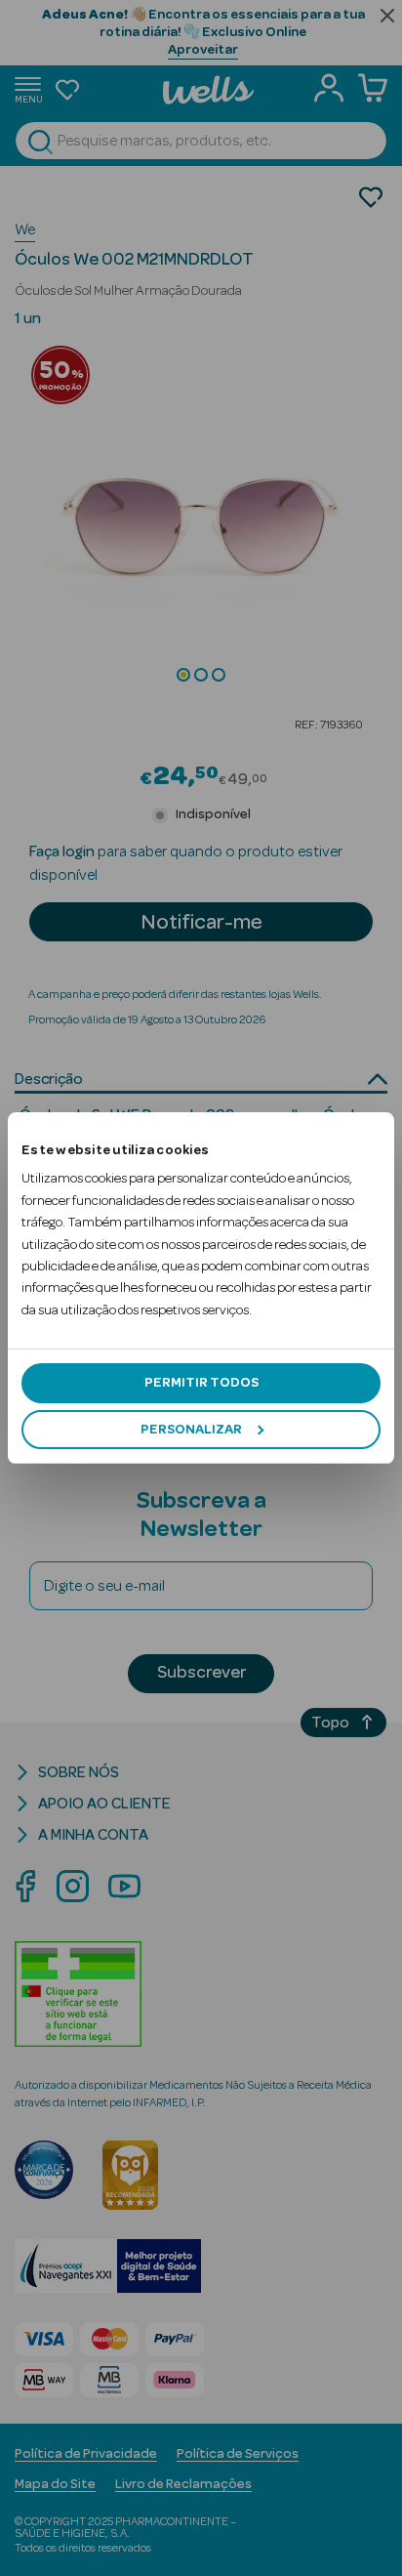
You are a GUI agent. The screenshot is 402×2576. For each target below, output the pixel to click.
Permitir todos (201, 1383)
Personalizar (191, 1430)
